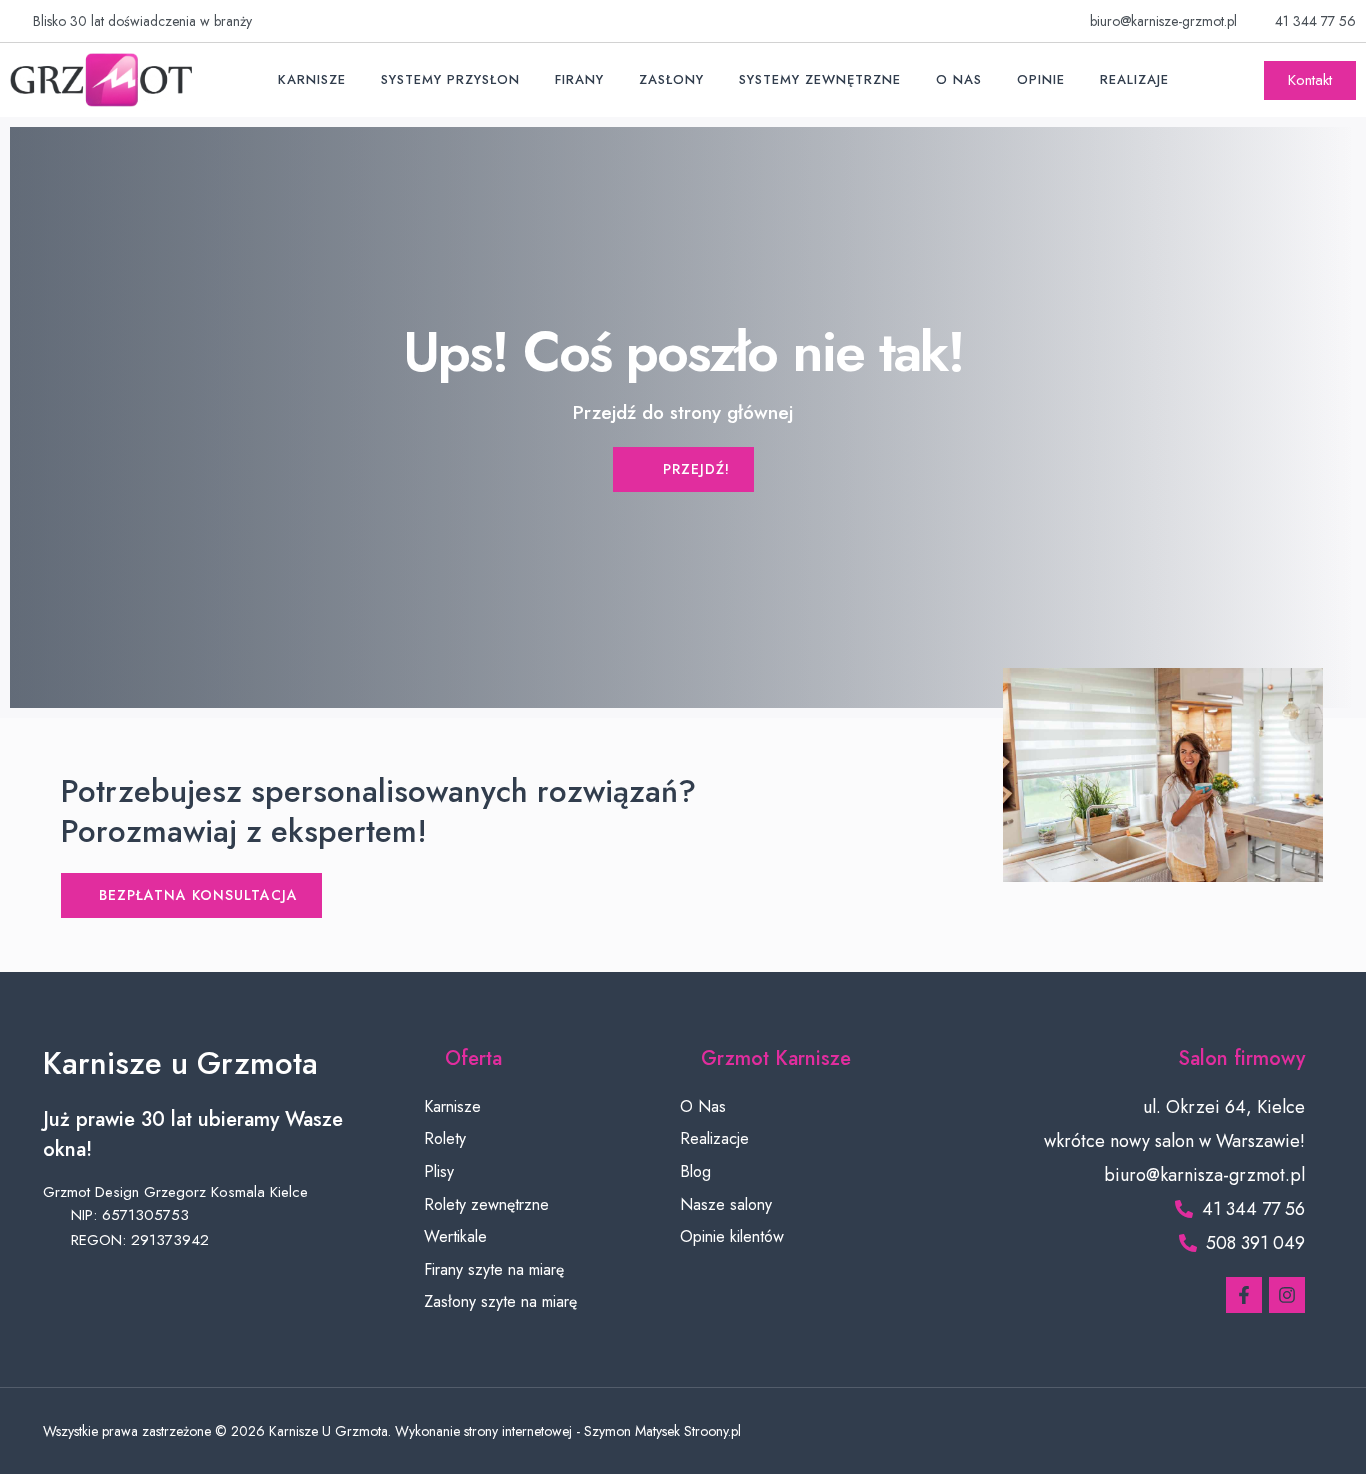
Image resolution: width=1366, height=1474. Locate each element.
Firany (579, 79)
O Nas (959, 79)
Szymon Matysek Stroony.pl (662, 1431)
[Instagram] (1287, 1295)
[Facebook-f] (1244, 1295)
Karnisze (312, 79)
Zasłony (671, 79)
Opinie (1041, 79)
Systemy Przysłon (450, 79)
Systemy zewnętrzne (820, 79)
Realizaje (1134, 79)
